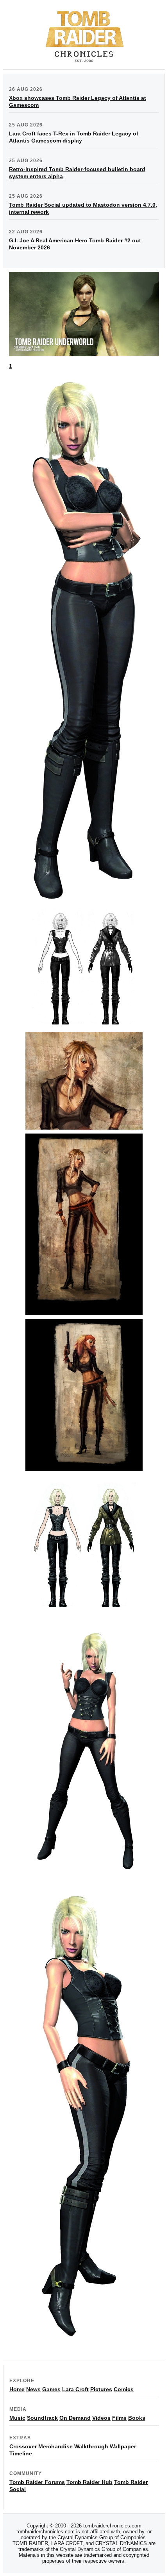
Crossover (23, 2446)
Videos (101, 2418)
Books (137, 2418)
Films (119, 2418)
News (33, 2389)
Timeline (21, 2453)
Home (17, 2389)
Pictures (101, 2389)
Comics (124, 2389)
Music (17, 2418)
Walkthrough (91, 2446)
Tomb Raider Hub (89, 2482)
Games (51, 2389)
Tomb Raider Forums (37, 2482)
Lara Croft (75, 2389)
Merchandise (55, 2446)
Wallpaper (123, 2446)
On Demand (75, 2418)
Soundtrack (42, 2418)
